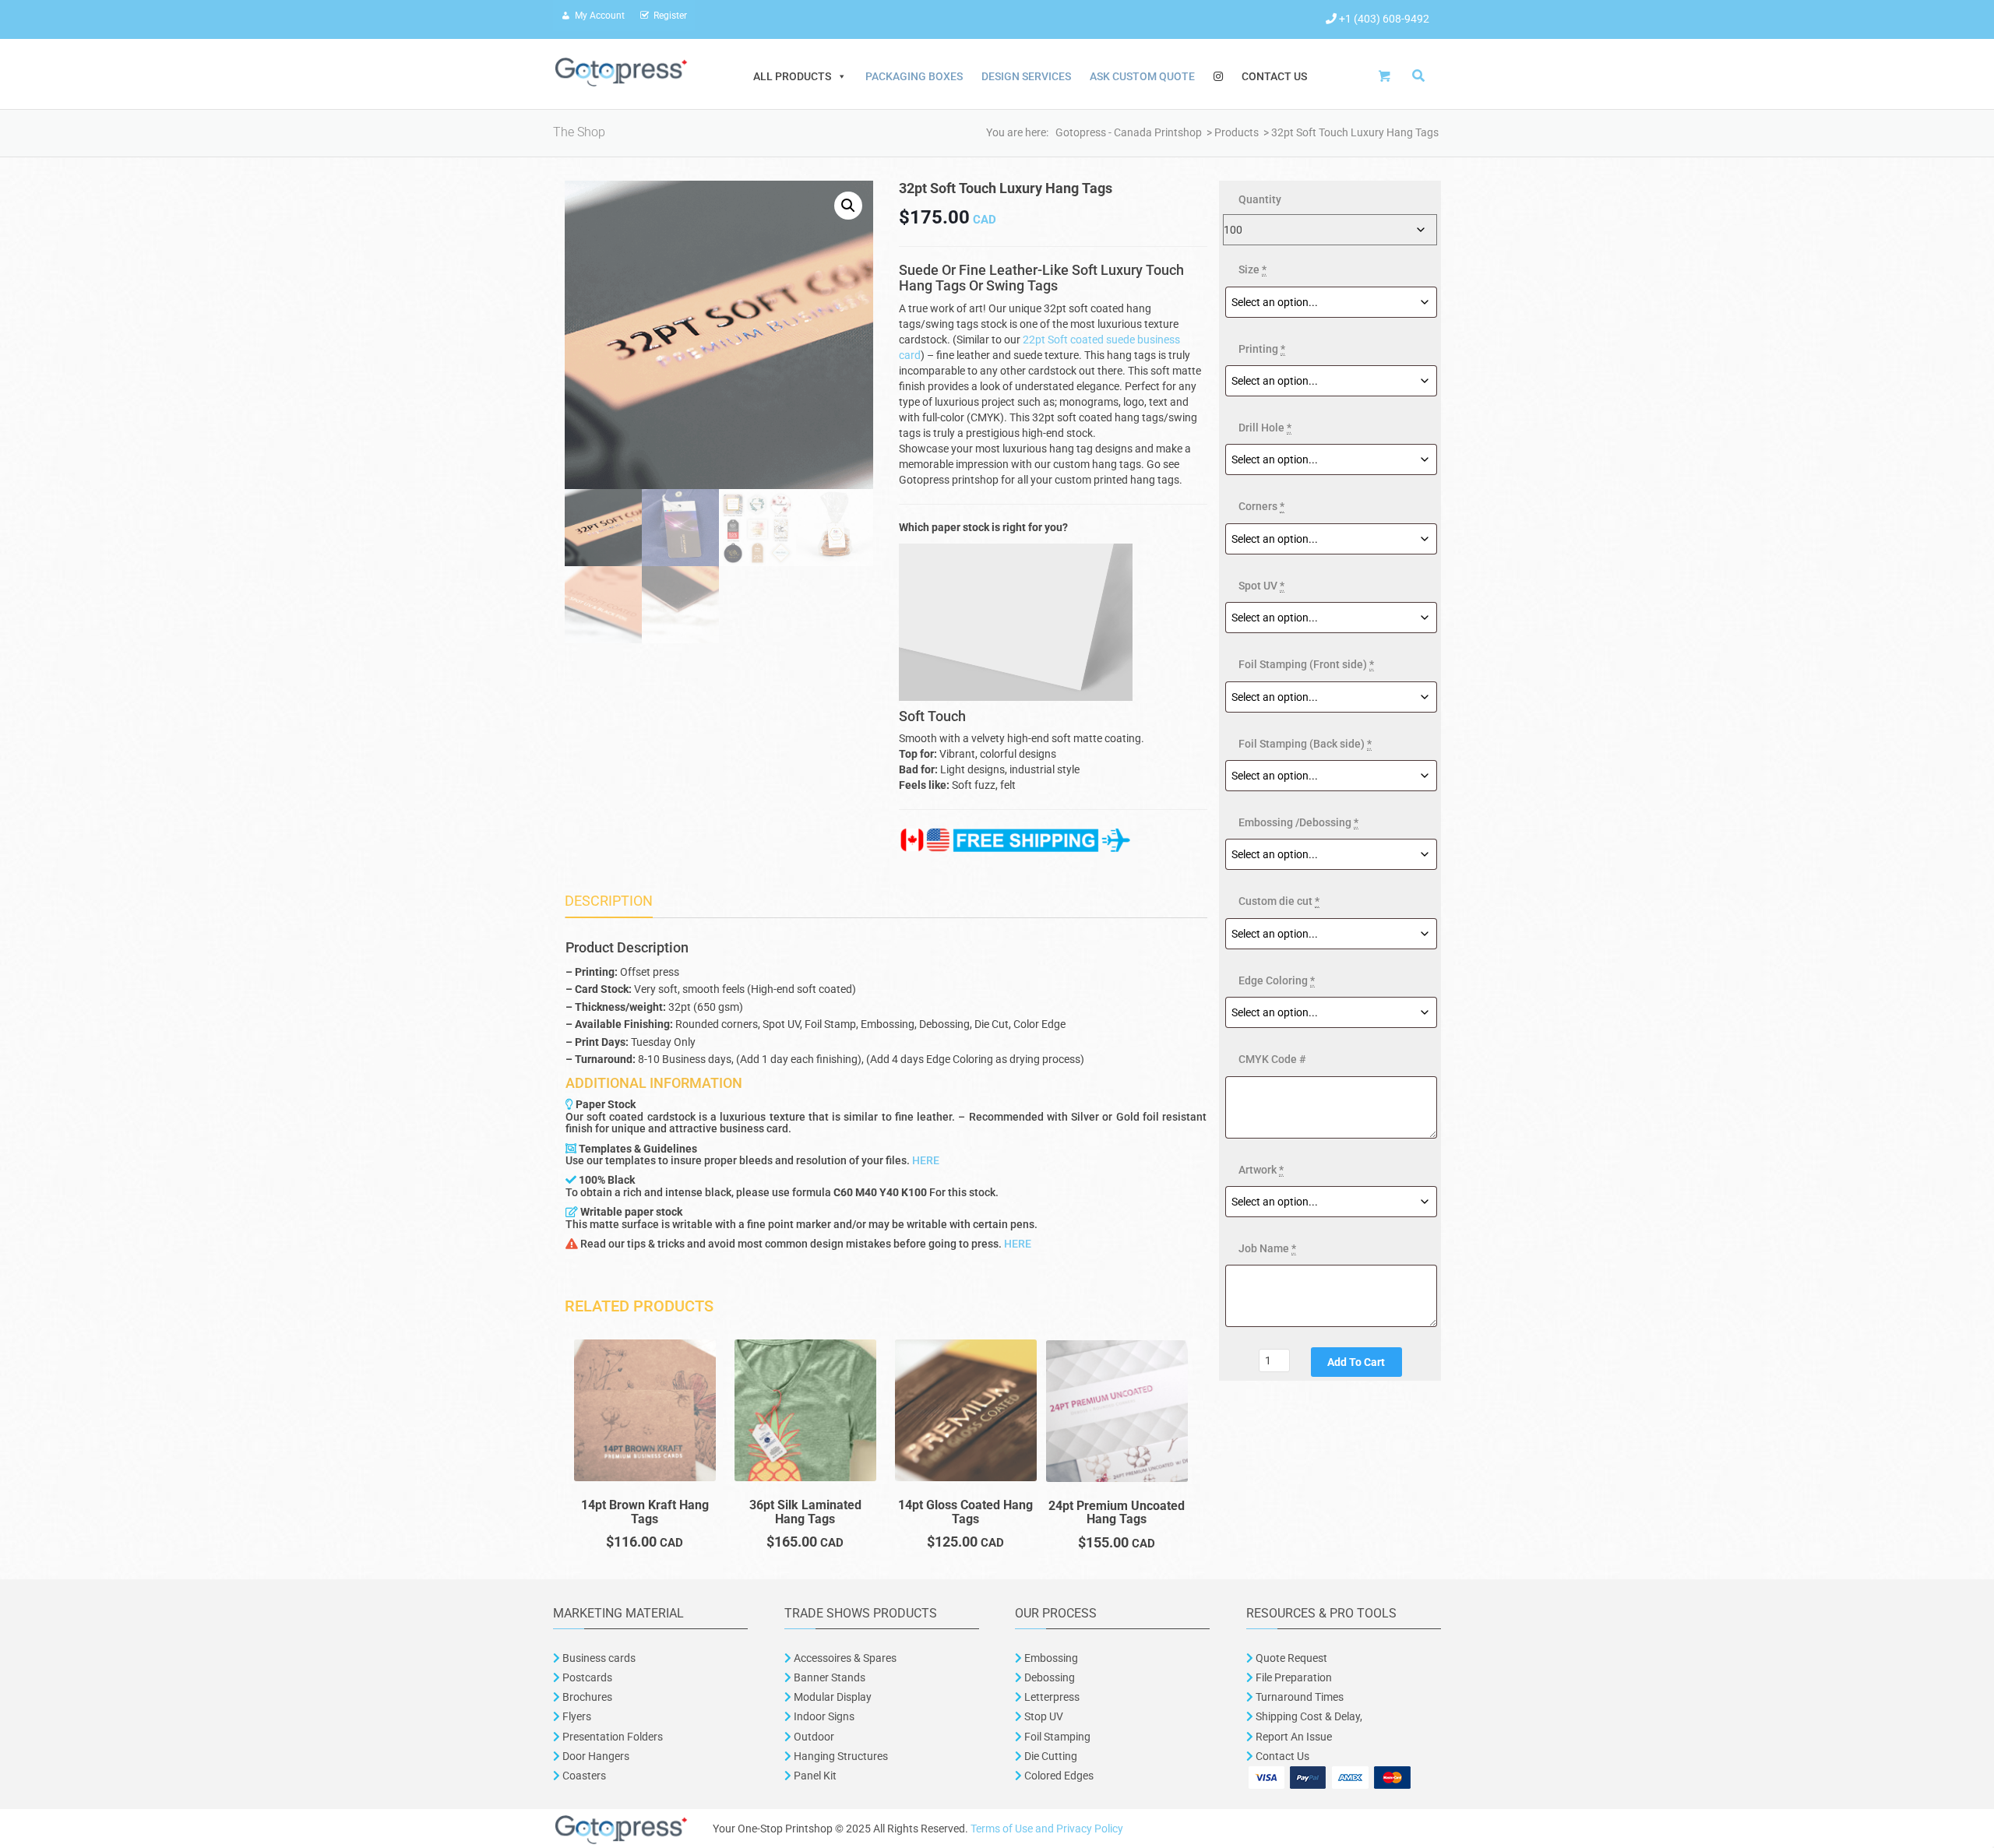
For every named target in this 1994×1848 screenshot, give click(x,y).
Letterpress (1051, 1697)
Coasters (583, 1776)
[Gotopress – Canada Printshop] (621, 71)
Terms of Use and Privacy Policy (1047, 1829)
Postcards (587, 1677)
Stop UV (1043, 1716)
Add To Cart (1356, 1362)
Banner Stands (828, 1677)
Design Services (1026, 76)
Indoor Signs (823, 1716)
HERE (926, 1160)
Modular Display (831, 1697)
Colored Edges (1059, 1776)
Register (670, 16)
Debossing (1048, 1677)
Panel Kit (814, 1776)
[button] (848, 206)
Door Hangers (595, 1756)
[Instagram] (1218, 76)
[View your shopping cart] (1389, 76)
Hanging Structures (840, 1756)
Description (609, 901)
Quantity (1260, 199)
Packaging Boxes (914, 76)
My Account (600, 16)
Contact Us (1274, 76)
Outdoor (813, 1737)
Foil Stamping (1056, 1737)
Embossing (1050, 1658)
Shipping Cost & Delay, (1308, 1716)
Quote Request (1291, 1658)
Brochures (586, 1697)
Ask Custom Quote (1142, 76)
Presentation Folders (611, 1737)
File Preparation (1293, 1677)
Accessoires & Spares (844, 1658)
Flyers (576, 1716)
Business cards (598, 1658)
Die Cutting (1051, 1756)
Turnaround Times (1298, 1697)
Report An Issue (1293, 1737)
